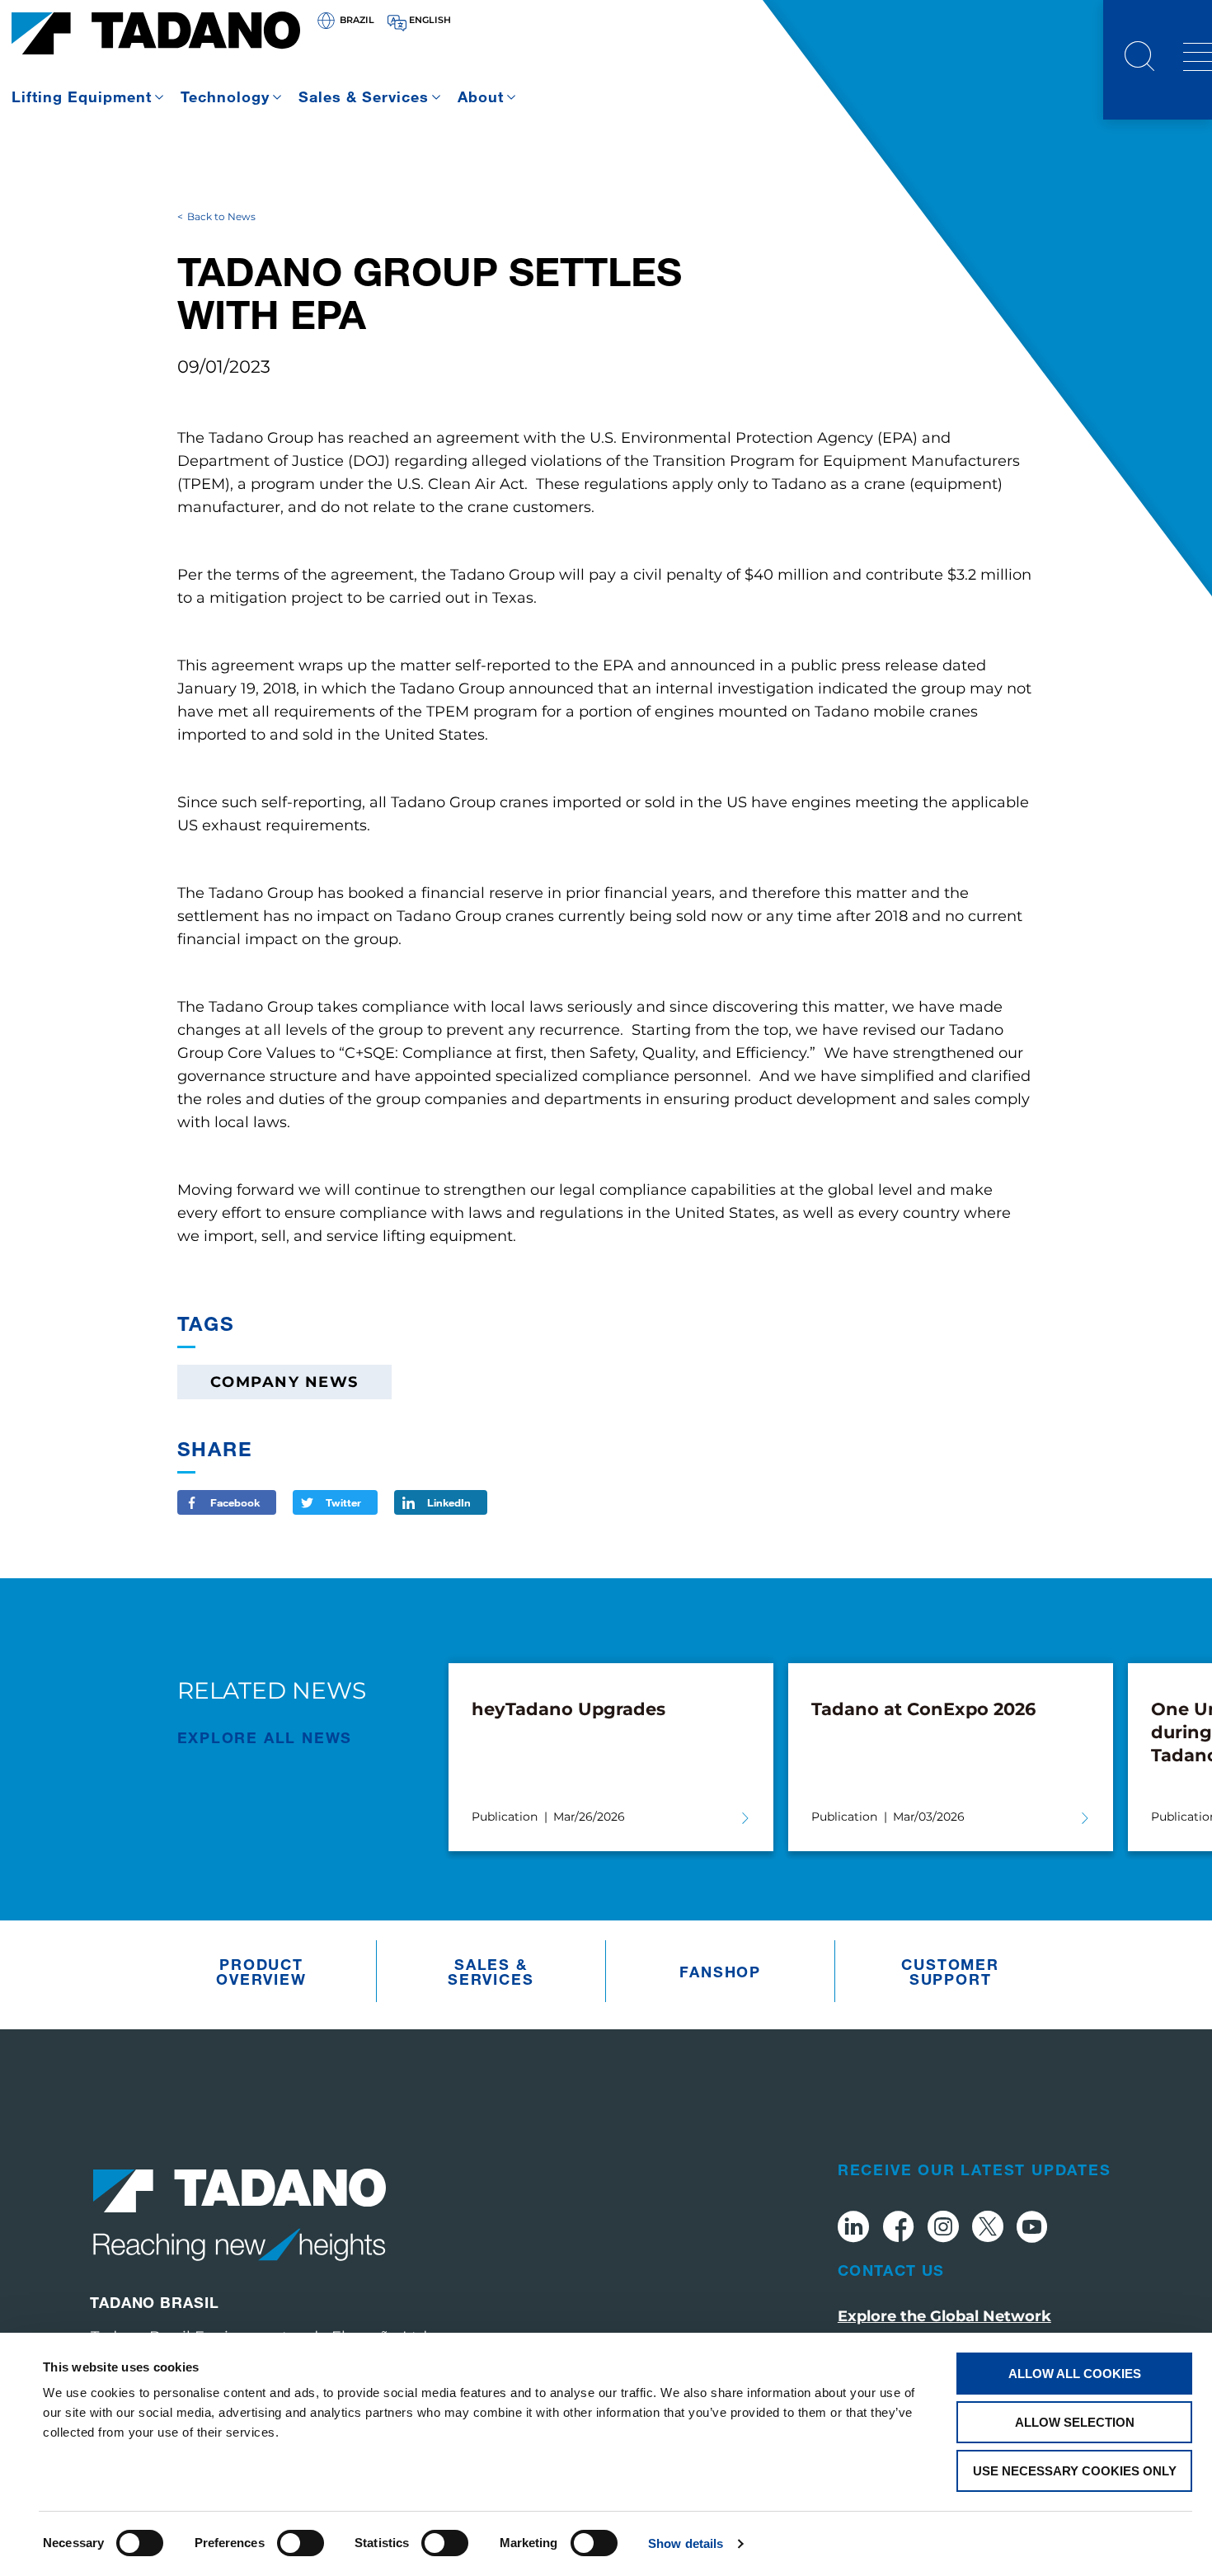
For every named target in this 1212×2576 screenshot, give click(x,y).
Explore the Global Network (944, 2316)
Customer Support (950, 1972)
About (481, 96)
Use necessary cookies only (1075, 2471)
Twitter (343, 1502)
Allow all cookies (1075, 2374)
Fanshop (720, 1972)
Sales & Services (364, 96)
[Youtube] (1032, 2229)
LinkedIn (449, 1502)
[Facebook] (898, 2229)
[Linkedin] (853, 2229)
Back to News (221, 216)
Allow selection (1075, 2422)
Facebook (235, 1502)
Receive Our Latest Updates (975, 2169)
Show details (686, 2543)
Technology (225, 96)
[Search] (1139, 59)
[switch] (301, 2543)
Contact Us (891, 2270)
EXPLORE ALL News (265, 1737)
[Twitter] (988, 2229)
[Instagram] (943, 2229)
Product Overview (261, 1972)
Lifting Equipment (82, 96)
